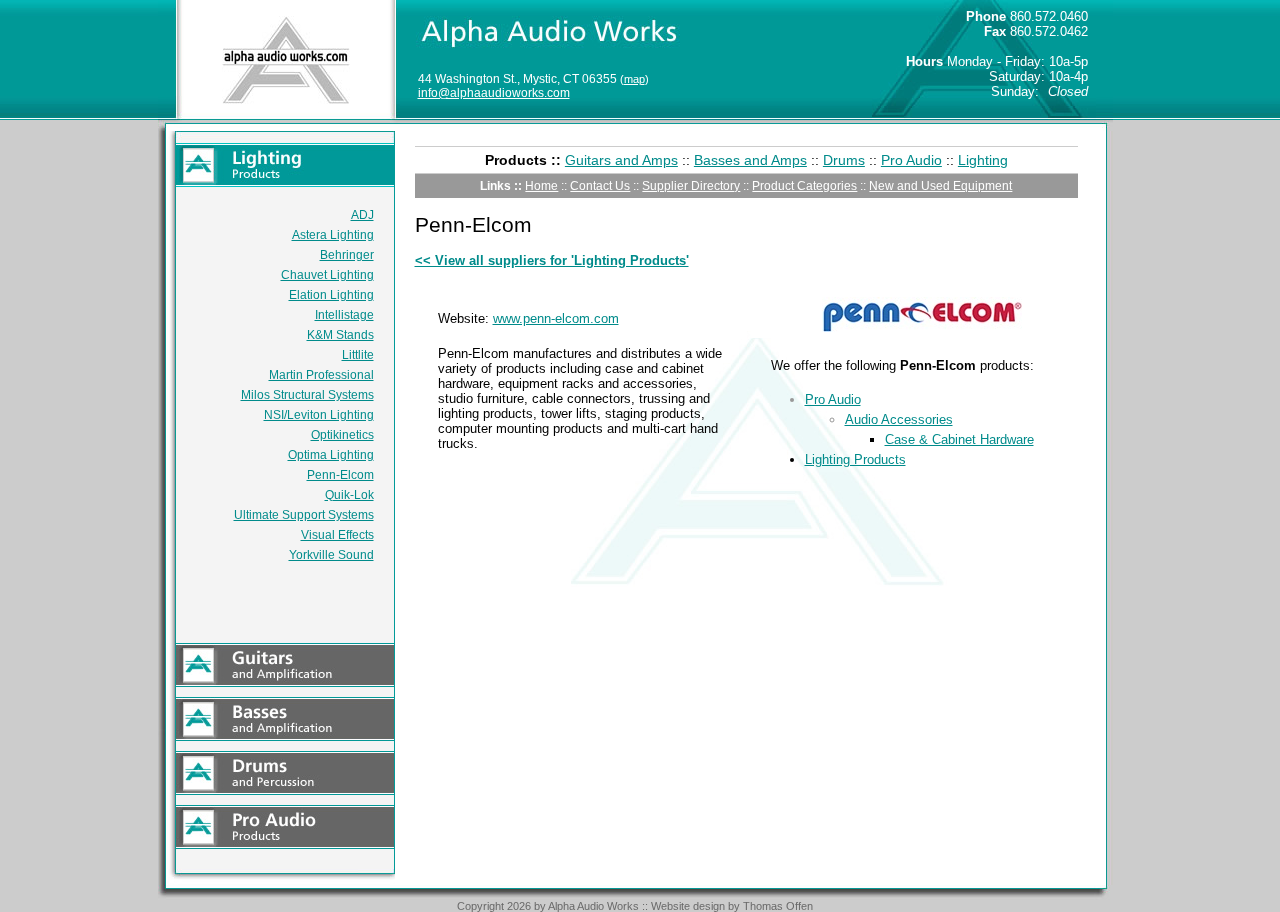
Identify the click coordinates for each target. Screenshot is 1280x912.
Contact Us (600, 186)
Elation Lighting (331, 295)
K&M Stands (340, 335)
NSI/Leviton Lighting (319, 415)
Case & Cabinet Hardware (959, 439)
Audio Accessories (899, 419)
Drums (844, 160)
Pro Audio (911, 160)
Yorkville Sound (331, 555)
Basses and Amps (750, 160)
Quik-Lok (349, 495)
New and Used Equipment (940, 186)
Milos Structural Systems (307, 395)
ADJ (362, 215)
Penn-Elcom (340, 475)
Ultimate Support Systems (304, 515)
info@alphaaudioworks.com (494, 93)
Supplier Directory (691, 186)
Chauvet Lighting (327, 275)
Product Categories (804, 186)
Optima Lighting (331, 455)
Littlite (358, 355)
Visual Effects (337, 535)
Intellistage (344, 315)
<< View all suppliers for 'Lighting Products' (552, 260)
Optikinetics (342, 435)
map (634, 79)
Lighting (983, 160)
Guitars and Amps (621, 160)
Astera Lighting (333, 235)
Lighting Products (855, 459)
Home (541, 186)
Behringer (347, 255)
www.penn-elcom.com (556, 318)
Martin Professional (321, 375)
